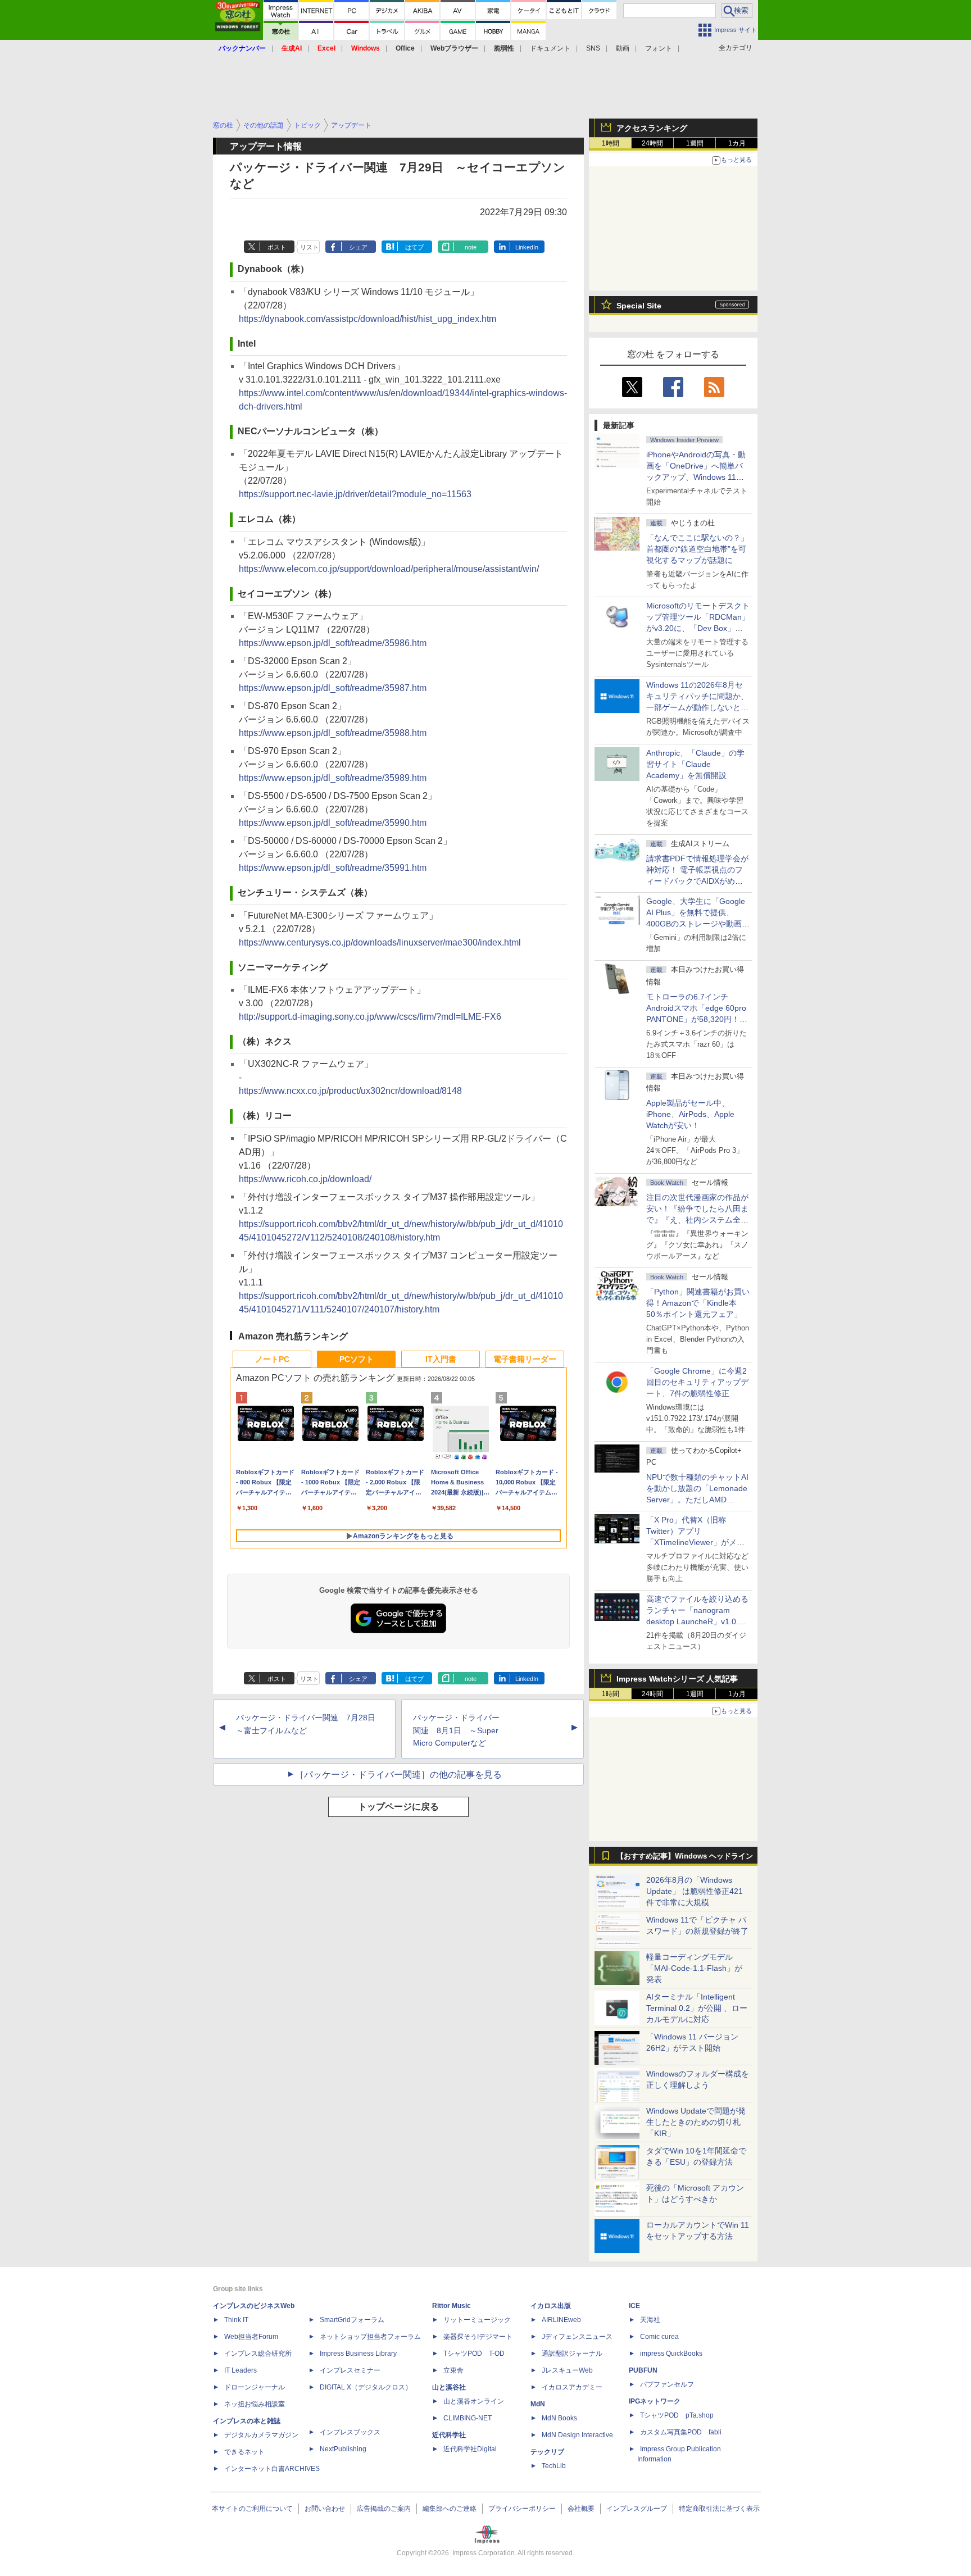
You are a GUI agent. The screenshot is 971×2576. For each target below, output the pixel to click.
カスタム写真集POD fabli (681, 2432)
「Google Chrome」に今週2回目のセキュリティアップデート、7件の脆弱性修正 (697, 1382)
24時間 (652, 143)
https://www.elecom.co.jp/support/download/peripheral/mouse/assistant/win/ (389, 569)
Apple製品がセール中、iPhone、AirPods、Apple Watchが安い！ (690, 1114)
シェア (358, 247)
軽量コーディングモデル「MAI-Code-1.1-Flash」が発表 (694, 1968)
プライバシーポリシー (522, 2509)
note (471, 247)
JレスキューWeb (567, 2370)
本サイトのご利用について (252, 2509)
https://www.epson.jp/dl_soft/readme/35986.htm (333, 643)
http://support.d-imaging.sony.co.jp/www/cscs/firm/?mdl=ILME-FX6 (370, 1017)
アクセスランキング (652, 128)
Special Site (639, 306)
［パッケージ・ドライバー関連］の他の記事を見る (398, 1775)
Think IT (236, 2320)
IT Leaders (241, 2370)
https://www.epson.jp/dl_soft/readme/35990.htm (333, 823)
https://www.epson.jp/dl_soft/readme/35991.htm (333, 868)
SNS (593, 48)
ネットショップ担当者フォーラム (370, 2337)
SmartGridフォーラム (352, 2320)
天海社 (650, 2320)
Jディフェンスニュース (577, 2337)
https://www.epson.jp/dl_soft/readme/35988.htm (333, 733)
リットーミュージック (477, 2320)
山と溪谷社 (449, 2387)
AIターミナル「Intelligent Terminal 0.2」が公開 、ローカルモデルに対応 (697, 2008)
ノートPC (272, 1359)
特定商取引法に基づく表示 (719, 2509)
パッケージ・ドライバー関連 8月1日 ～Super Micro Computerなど (456, 1730)
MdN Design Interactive (577, 2435)
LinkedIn (527, 247)
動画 (623, 48)
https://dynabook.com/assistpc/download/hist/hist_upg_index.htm (367, 319)
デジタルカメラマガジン (261, 2435)
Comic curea (659, 2337)
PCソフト (357, 1359)
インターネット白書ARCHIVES (272, 2469)
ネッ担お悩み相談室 (255, 2404)
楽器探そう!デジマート (478, 2337)
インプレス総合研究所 (258, 2354)
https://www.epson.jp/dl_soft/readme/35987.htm (333, 688)
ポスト (277, 247)
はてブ (414, 247)
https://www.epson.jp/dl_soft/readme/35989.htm (333, 778)
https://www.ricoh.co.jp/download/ (305, 1179)
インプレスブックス (350, 2432)
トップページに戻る (398, 1807)
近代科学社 (449, 2435)
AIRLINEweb (561, 2320)
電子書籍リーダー (525, 1359)
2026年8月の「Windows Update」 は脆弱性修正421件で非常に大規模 (695, 1891)
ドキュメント (550, 48)
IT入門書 (441, 1359)
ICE (634, 2306)
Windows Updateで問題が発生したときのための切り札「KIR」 (696, 2122)
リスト (309, 247)
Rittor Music (452, 2306)
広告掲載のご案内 (384, 2509)
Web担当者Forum (251, 2337)
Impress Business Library (358, 2354)
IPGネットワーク (655, 2401)
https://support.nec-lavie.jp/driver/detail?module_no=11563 (355, 494)
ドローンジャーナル (255, 2387)
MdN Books (559, 2418)
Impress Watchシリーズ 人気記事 (677, 1679)
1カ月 (737, 143)
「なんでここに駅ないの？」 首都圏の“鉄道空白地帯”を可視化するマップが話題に (701, 549)
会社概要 (581, 2509)
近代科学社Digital (470, 2449)
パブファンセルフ (667, 2384)
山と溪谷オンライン (474, 2401)
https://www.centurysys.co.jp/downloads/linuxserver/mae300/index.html (380, 942)
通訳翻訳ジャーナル (572, 2354)
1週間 (695, 143)
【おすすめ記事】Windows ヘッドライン (685, 1856)
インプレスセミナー (350, 2370)
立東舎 (453, 2370)
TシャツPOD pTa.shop (677, 2415)
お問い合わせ (325, 2509)
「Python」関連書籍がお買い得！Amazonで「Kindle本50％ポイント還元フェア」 (698, 1303)
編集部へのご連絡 (450, 2509)
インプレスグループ (637, 2509)
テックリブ (547, 2452)
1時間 (611, 143)
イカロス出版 (551, 2306)
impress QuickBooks (671, 2354)
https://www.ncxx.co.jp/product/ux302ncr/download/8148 (350, 1091)
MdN (538, 2404)
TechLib (554, 2466)
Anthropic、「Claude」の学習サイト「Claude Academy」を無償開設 (695, 764)
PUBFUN (643, 2370)
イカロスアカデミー (572, 2387)
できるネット (244, 2452)
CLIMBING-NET (468, 2418)
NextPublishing (343, 2449)
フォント (659, 48)
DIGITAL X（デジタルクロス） (366, 2387)
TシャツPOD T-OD (474, 2354)
